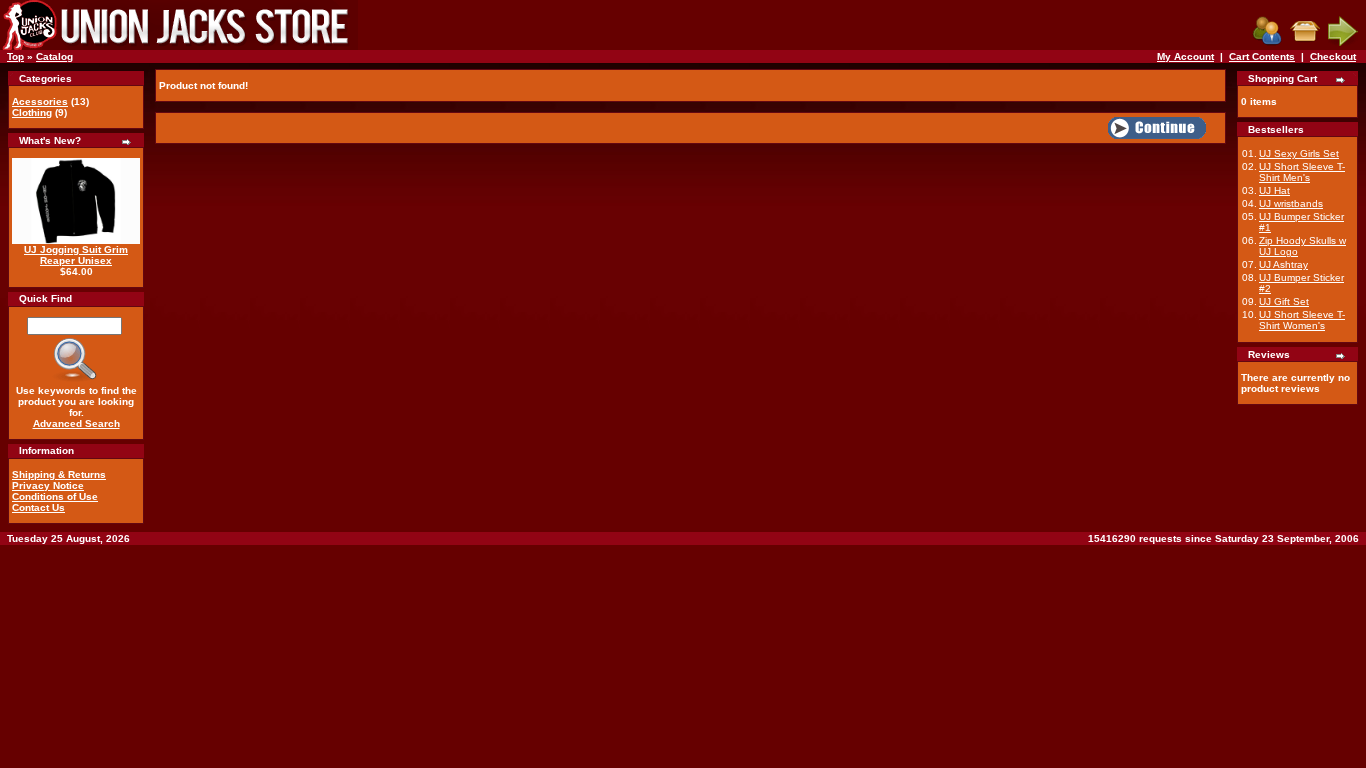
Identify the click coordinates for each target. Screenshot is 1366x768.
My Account (1185, 56)
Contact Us (38, 507)
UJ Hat (1274, 190)
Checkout (1333, 56)
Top (15, 56)
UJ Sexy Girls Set (1299, 153)
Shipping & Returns (59, 474)
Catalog (54, 56)
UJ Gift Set (1284, 301)
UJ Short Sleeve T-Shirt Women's (1302, 320)
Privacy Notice (48, 485)
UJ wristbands (1291, 203)
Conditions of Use (55, 496)
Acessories (40, 101)
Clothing (32, 112)
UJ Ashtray (1283, 264)
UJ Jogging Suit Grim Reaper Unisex (76, 255)
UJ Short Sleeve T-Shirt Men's (1302, 172)
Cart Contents (1262, 56)
